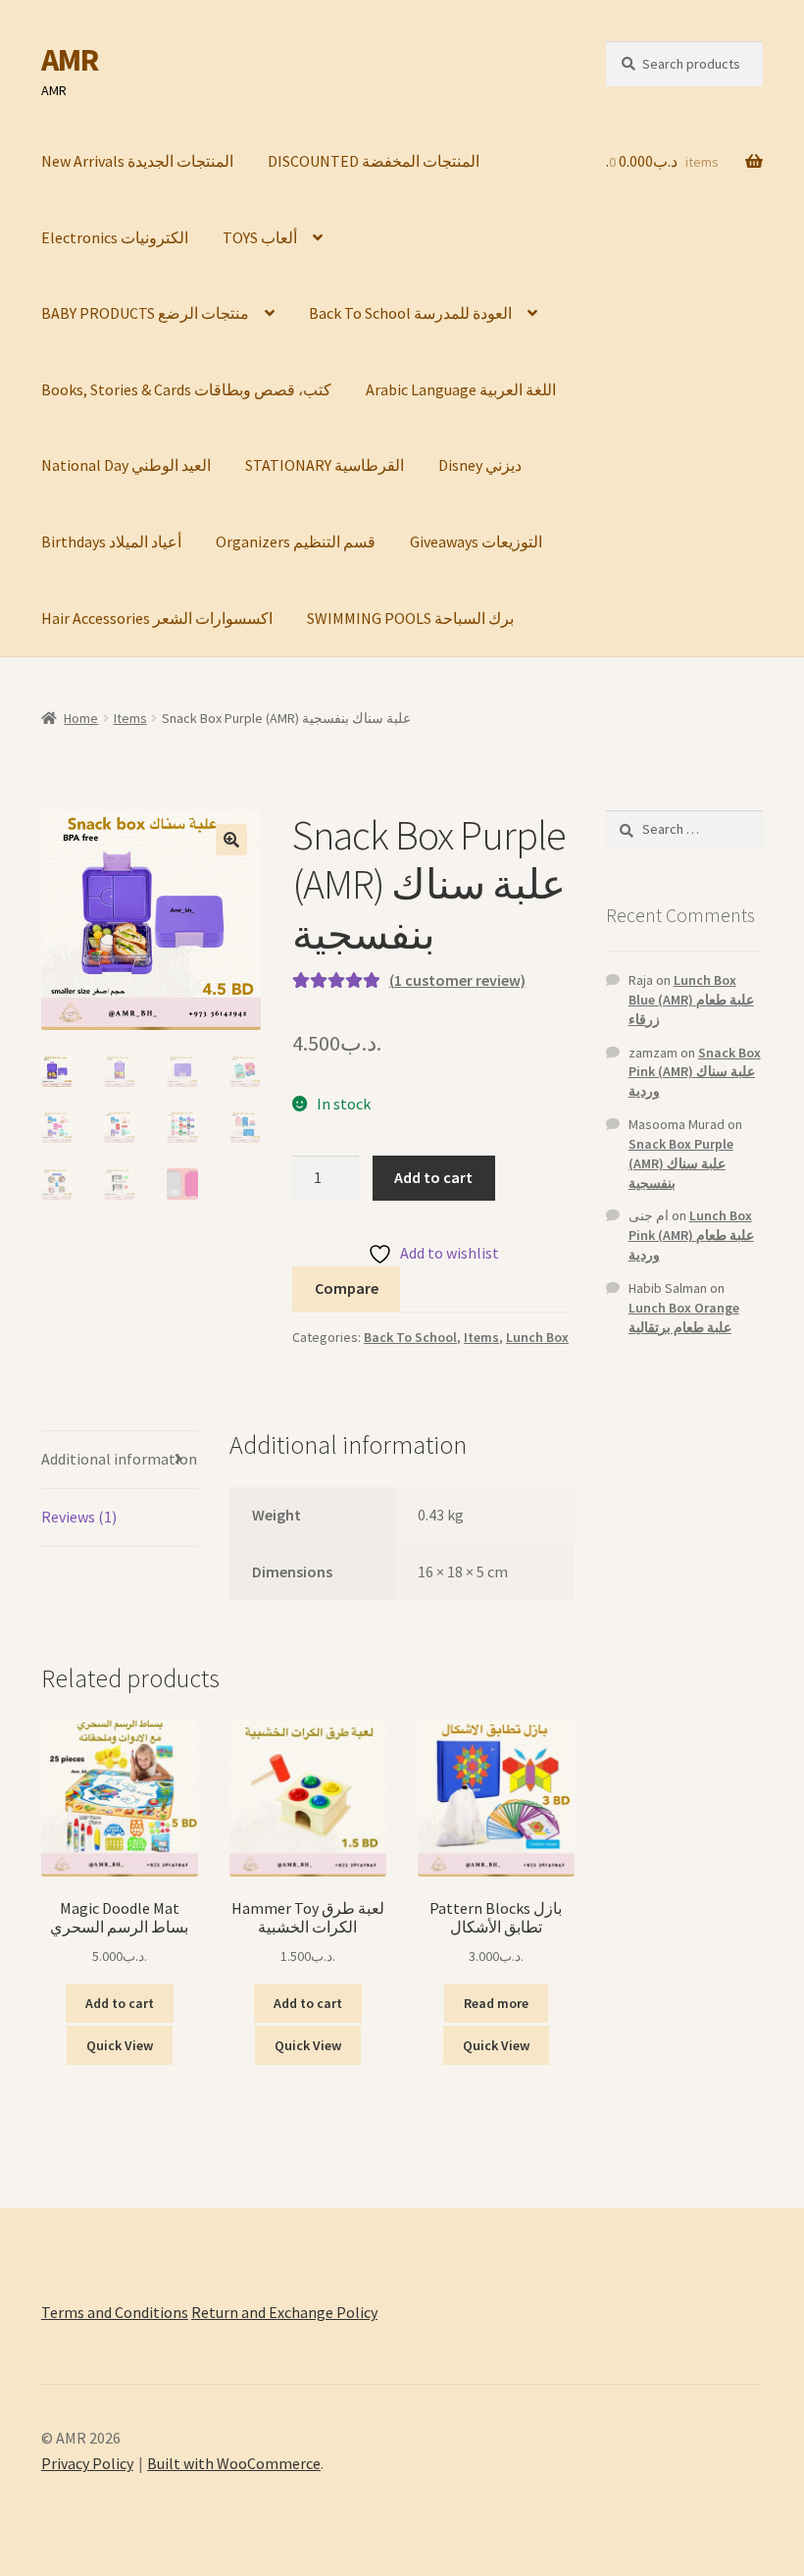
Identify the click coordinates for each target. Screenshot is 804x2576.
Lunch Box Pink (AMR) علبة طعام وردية (691, 1235)
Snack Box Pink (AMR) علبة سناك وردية (695, 1072)
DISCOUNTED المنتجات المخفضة (374, 161)
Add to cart (433, 1177)
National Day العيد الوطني (126, 465)
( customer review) (457, 980)
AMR (70, 60)
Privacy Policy (87, 2463)
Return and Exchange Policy (284, 2312)
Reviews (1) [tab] (79, 1517)
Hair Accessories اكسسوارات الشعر (157, 618)
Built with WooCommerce (234, 2463)
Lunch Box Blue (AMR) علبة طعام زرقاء (691, 1000)
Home (81, 718)
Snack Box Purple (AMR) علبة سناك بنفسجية (681, 1163)
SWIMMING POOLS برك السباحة (410, 618)
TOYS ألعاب (260, 237)
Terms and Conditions (115, 2312)
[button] (231, 840)
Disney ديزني (480, 465)
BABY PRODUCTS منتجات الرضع (145, 313)
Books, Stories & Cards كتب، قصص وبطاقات (186, 389)
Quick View (120, 2045)
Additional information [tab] (119, 1459)
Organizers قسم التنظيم (296, 541)
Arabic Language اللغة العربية (461, 389)
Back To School (410, 1337)
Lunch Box (537, 1337)
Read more (496, 2003)
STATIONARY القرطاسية (325, 465)
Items (130, 718)
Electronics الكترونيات (115, 237)
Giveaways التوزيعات (476, 541)
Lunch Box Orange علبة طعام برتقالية (684, 1317)
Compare (347, 1288)
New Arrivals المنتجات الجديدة (137, 161)
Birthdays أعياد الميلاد (111, 541)
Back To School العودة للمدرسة (410, 313)
